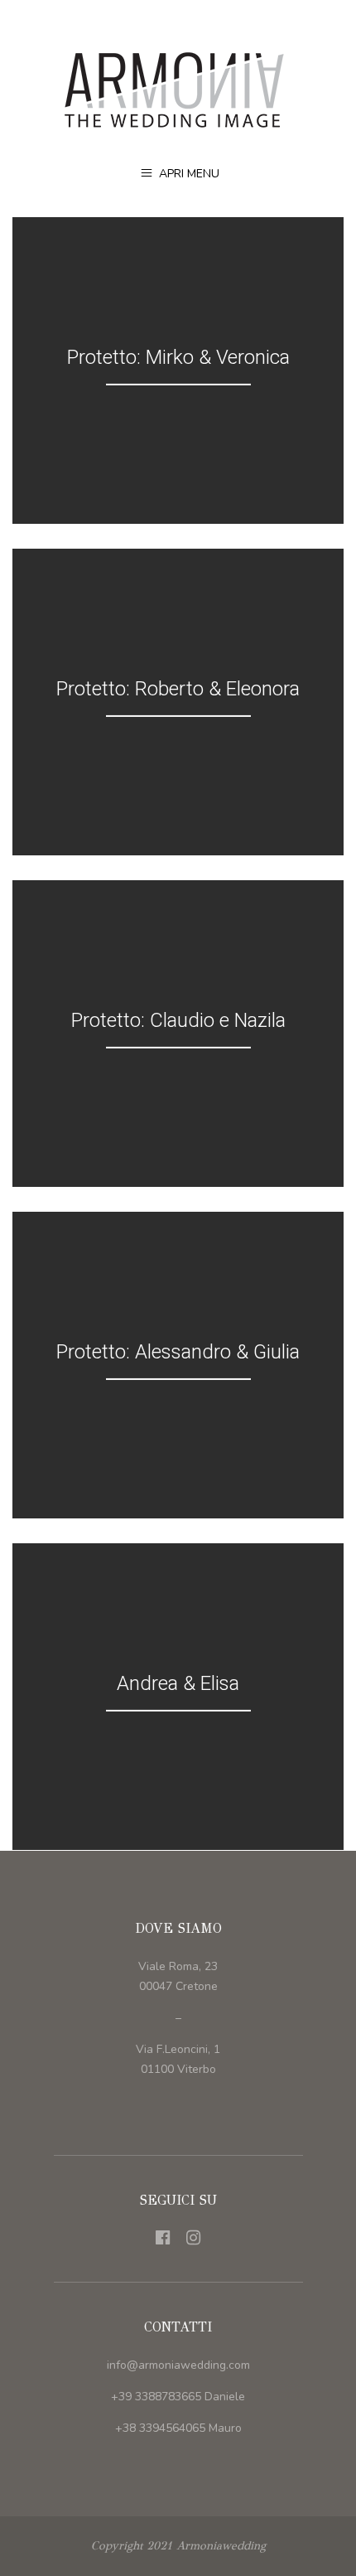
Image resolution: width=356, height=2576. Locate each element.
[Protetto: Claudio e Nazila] (178, 1034)
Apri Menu (188, 174)
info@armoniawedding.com (178, 2365)
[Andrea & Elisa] (178, 1697)
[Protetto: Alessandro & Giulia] (178, 1365)
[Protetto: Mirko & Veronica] (178, 370)
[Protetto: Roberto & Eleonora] (178, 702)
